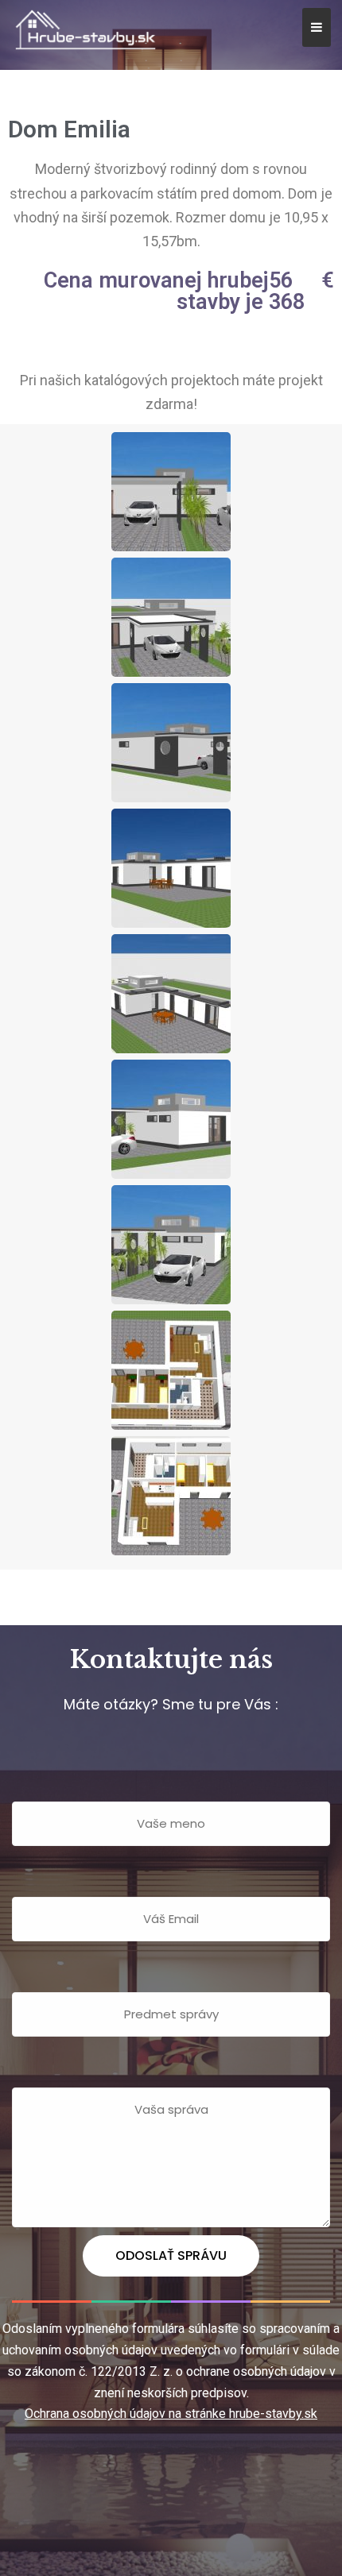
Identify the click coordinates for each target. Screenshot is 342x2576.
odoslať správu (171, 2255)
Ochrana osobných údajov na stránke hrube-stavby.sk (171, 2414)
